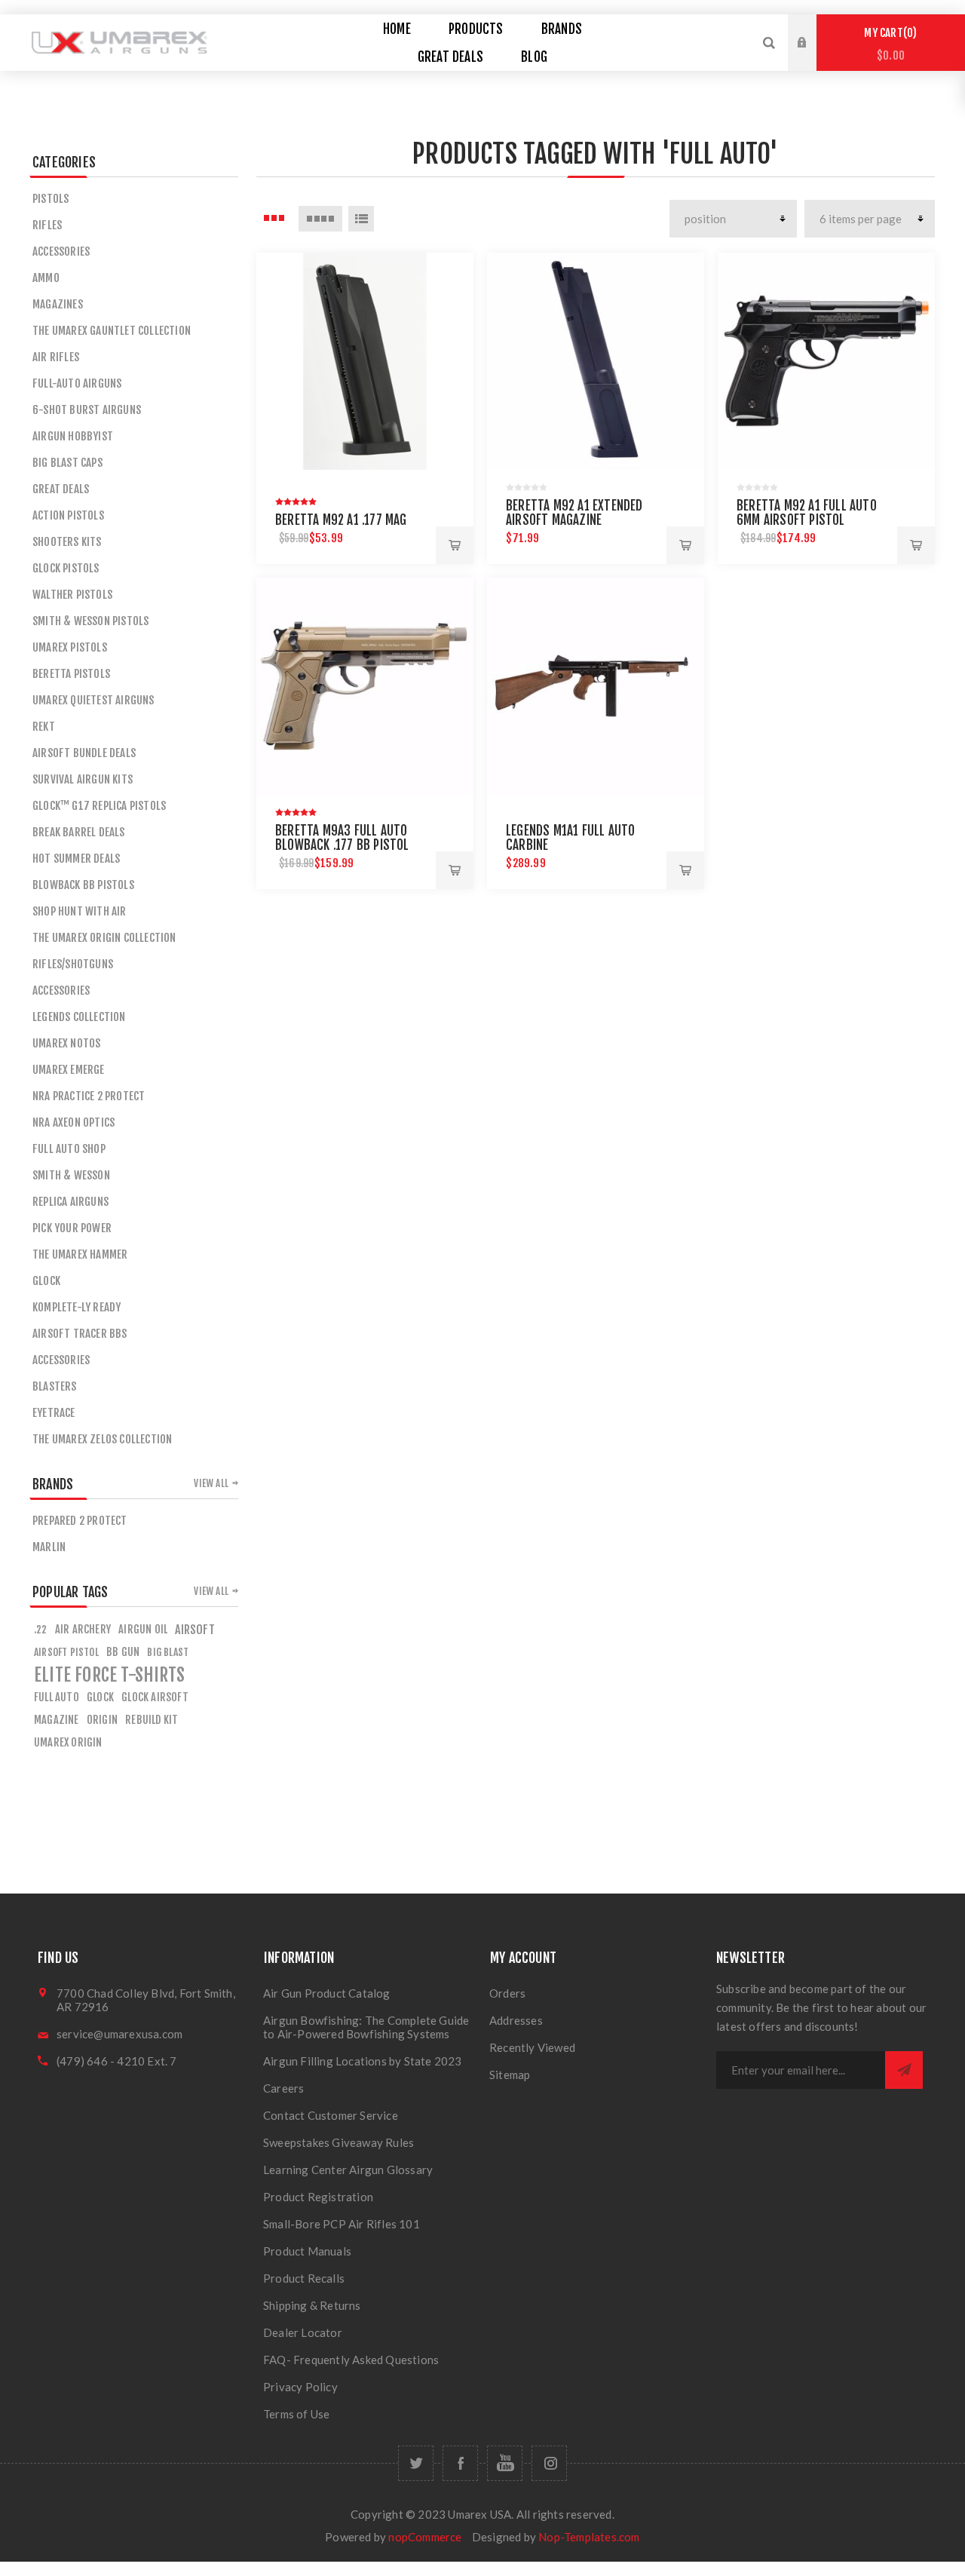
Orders (507, 1993)
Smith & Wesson (71, 1175)
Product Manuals (307, 2251)
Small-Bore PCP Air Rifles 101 (342, 2224)
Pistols (51, 199)
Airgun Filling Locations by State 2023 (363, 2061)
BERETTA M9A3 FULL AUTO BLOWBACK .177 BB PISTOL (342, 838)
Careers (283, 2088)
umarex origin (68, 1742)
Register (813, 57)
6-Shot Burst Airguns (87, 410)
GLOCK (46, 1281)
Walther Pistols (72, 595)
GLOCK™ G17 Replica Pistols (99, 806)
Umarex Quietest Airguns (93, 700)
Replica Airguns (70, 1202)
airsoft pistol (66, 1652)
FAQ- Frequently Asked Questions (351, 2360)
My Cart (888, 44)
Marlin (49, 1547)
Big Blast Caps (67, 463)
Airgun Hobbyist (73, 436)
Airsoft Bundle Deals (84, 753)
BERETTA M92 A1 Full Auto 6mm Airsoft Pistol (807, 513)
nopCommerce (425, 2537)
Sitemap (510, 2075)
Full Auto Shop (69, 1149)
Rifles (47, 225)
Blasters (55, 1386)
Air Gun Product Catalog (327, 1993)
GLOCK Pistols (66, 568)
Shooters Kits (67, 542)
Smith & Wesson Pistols (90, 621)
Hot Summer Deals (76, 859)
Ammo (46, 278)
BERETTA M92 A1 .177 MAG (341, 520)
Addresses (516, 2020)
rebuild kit (152, 1720)
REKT (44, 727)
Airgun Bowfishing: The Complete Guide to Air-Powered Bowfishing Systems (366, 2027)
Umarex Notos (66, 1043)
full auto (57, 1697)
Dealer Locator (303, 2332)
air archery (83, 1629)
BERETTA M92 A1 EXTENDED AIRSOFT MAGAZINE (574, 513)
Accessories (61, 251)
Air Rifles (56, 357)
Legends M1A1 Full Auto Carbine (570, 838)
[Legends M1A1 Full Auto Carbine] (596, 686)
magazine (57, 1720)
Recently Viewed (532, 2047)
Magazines (58, 304)
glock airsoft (155, 1697)
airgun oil (143, 1629)
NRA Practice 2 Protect (89, 1096)
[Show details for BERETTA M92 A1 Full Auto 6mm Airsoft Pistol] (826, 361)
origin (102, 1720)
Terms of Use (296, 2414)
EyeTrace (54, 1413)
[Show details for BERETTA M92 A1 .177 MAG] (365, 361)
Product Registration (318, 2197)
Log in (813, 29)
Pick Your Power (72, 1228)
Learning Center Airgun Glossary (348, 2170)
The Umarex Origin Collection (104, 938)
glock (100, 1697)
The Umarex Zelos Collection (102, 1439)
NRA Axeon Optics (74, 1122)
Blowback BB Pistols (83, 885)
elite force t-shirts (109, 1675)
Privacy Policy (300, 2387)
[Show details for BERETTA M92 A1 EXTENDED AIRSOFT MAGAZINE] (596, 361)
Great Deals (61, 489)
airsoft (195, 1630)
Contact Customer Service (331, 2115)
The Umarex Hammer (80, 1254)
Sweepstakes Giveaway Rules (339, 2142)
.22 (41, 1629)
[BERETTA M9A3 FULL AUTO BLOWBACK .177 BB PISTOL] (365, 686)
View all (211, 1483)
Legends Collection (79, 1017)
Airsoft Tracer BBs (80, 1334)
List (361, 219)
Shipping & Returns (312, 2305)
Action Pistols (68, 515)
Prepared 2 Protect (80, 1521)
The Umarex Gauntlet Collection (112, 331)
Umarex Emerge (69, 1070)
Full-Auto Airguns (77, 383)
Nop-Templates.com (589, 2537)
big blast (168, 1652)
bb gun (123, 1652)
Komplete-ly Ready (77, 1307)
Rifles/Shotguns (73, 964)
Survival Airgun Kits (83, 779)
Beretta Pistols (71, 674)
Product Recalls (304, 2278)
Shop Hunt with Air (80, 911)
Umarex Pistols (70, 647)
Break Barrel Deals (79, 832)
